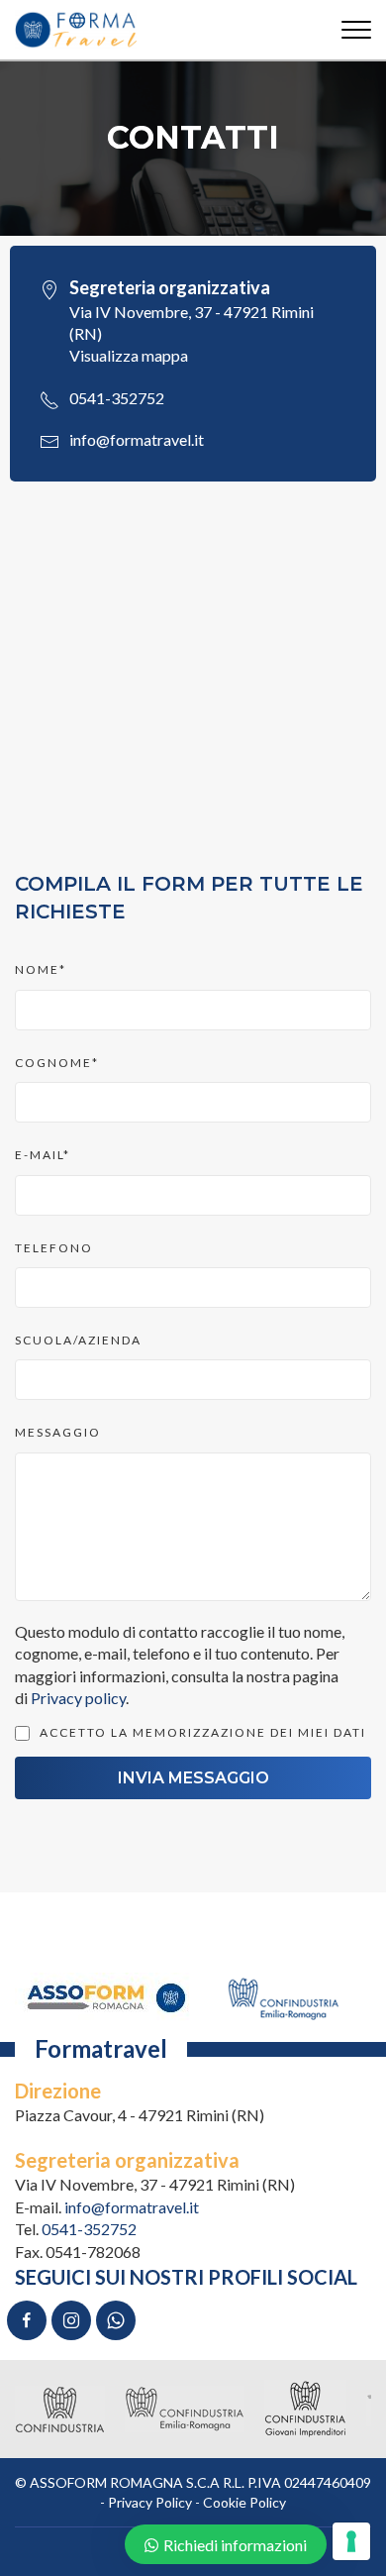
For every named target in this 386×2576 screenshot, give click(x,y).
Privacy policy (78, 1698)
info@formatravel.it (137, 439)
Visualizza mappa (129, 355)
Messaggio (58, 1432)
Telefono (54, 1248)
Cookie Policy (244, 2502)
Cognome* (57, 1063)
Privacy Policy (150, 2502)
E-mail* (43, 1155)
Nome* (41, 969)
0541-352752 (117, 398)
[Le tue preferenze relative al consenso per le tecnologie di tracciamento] (351, 2541)
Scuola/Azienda (78, 1340)
